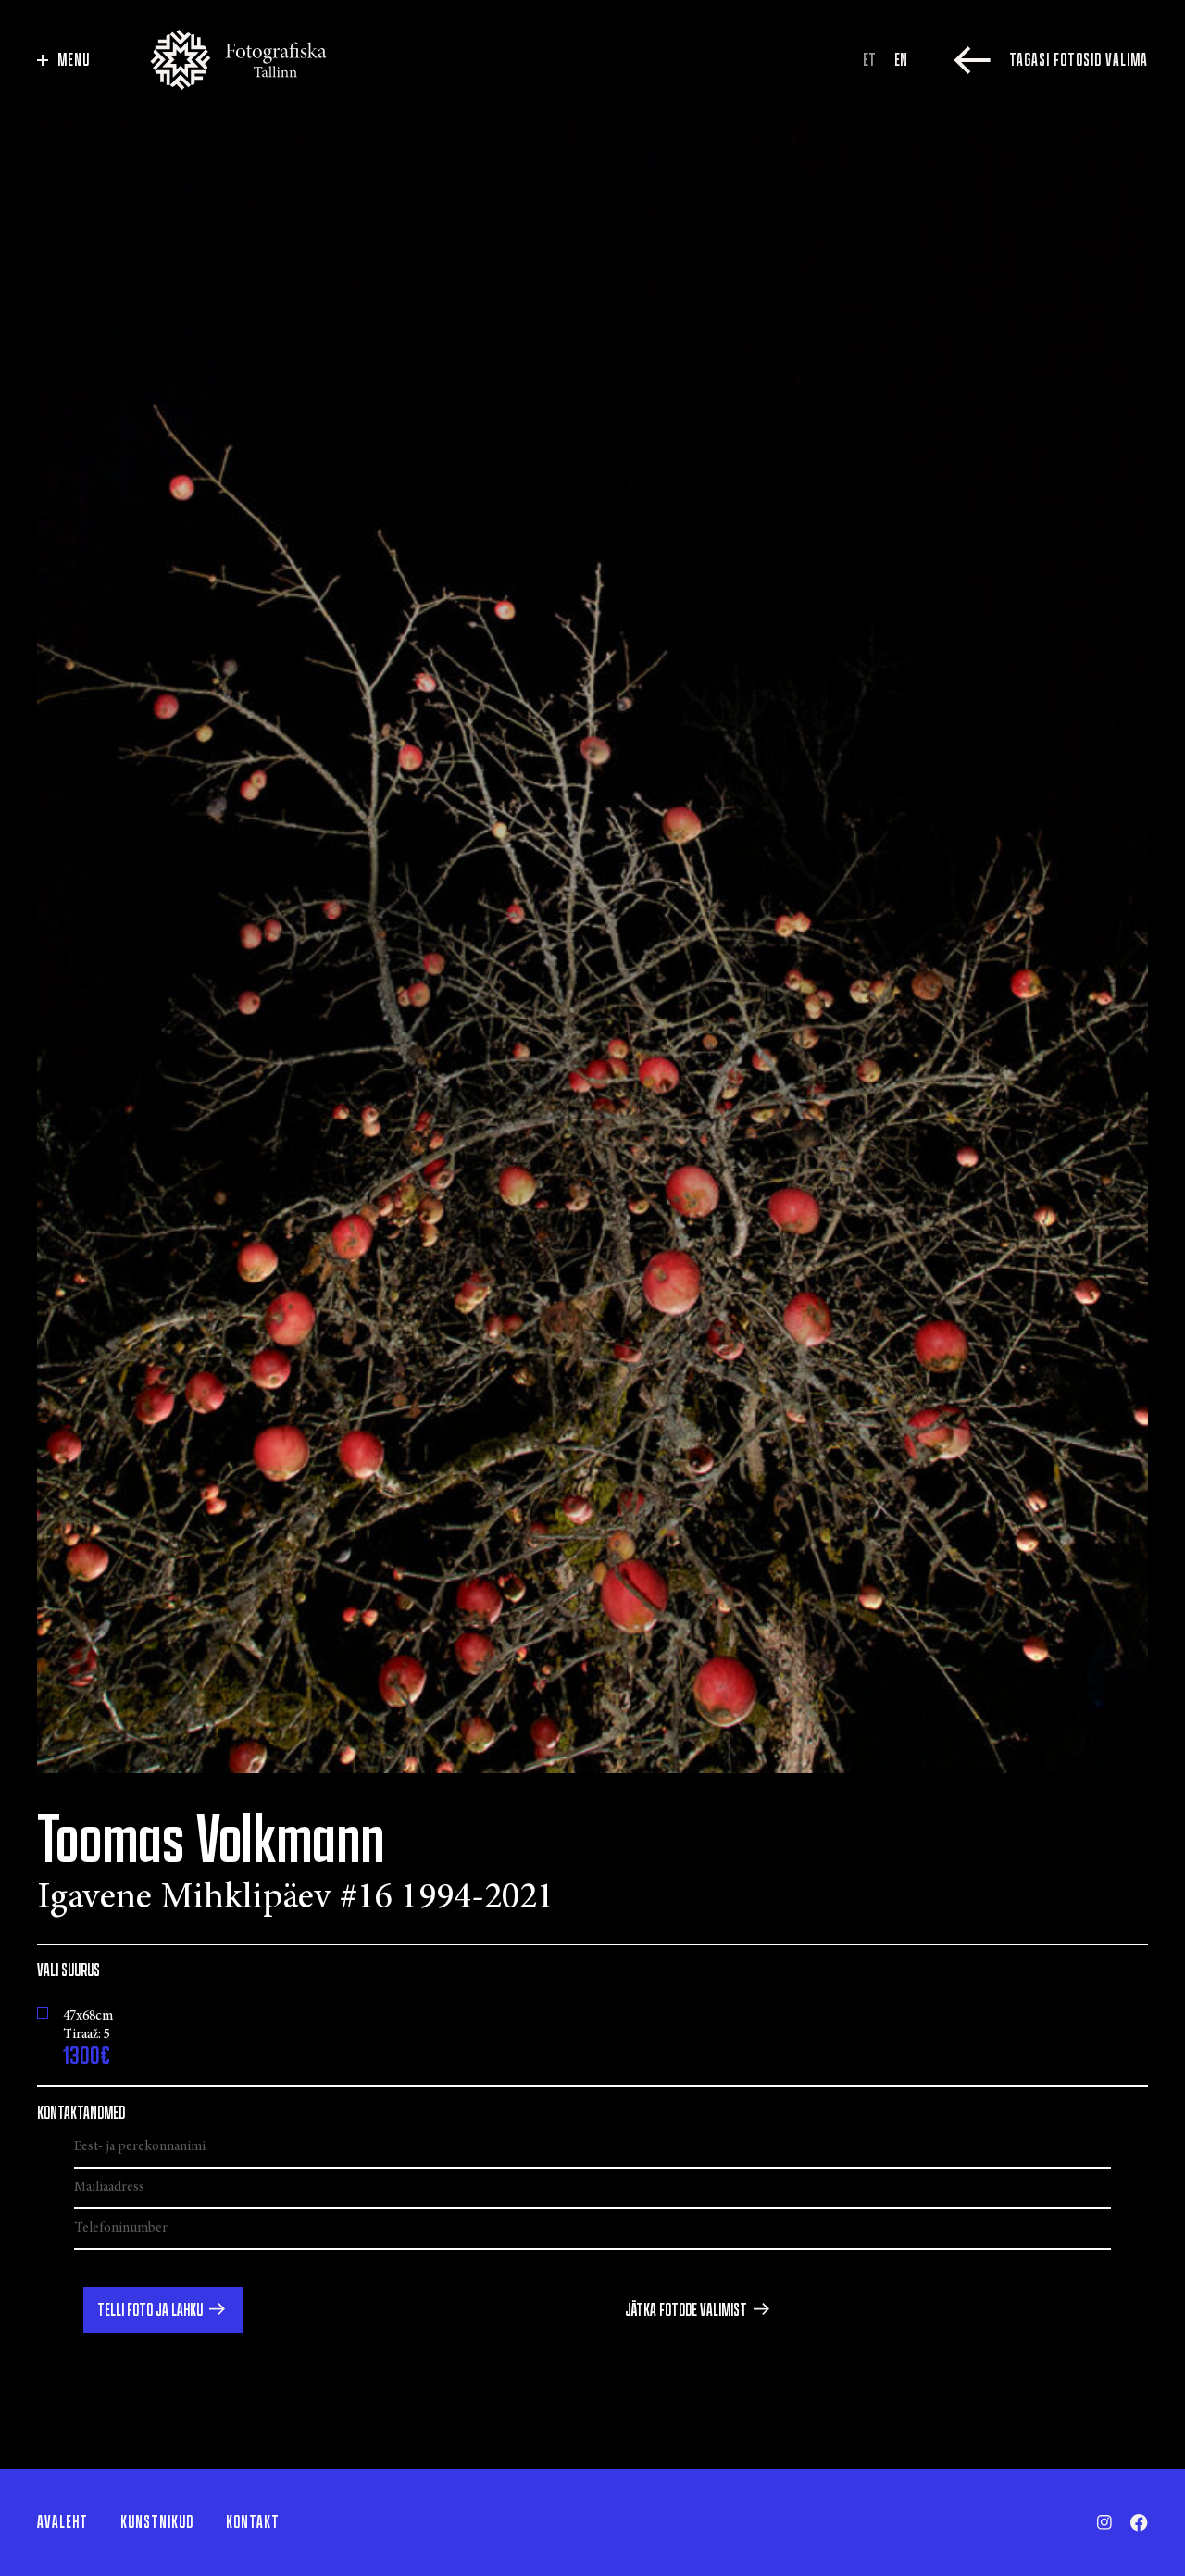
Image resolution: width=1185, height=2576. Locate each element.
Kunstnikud (157, 2522)
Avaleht (62, 2522)
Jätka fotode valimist (686, 2310)
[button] (163, 2310)
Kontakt (253, 2522)
